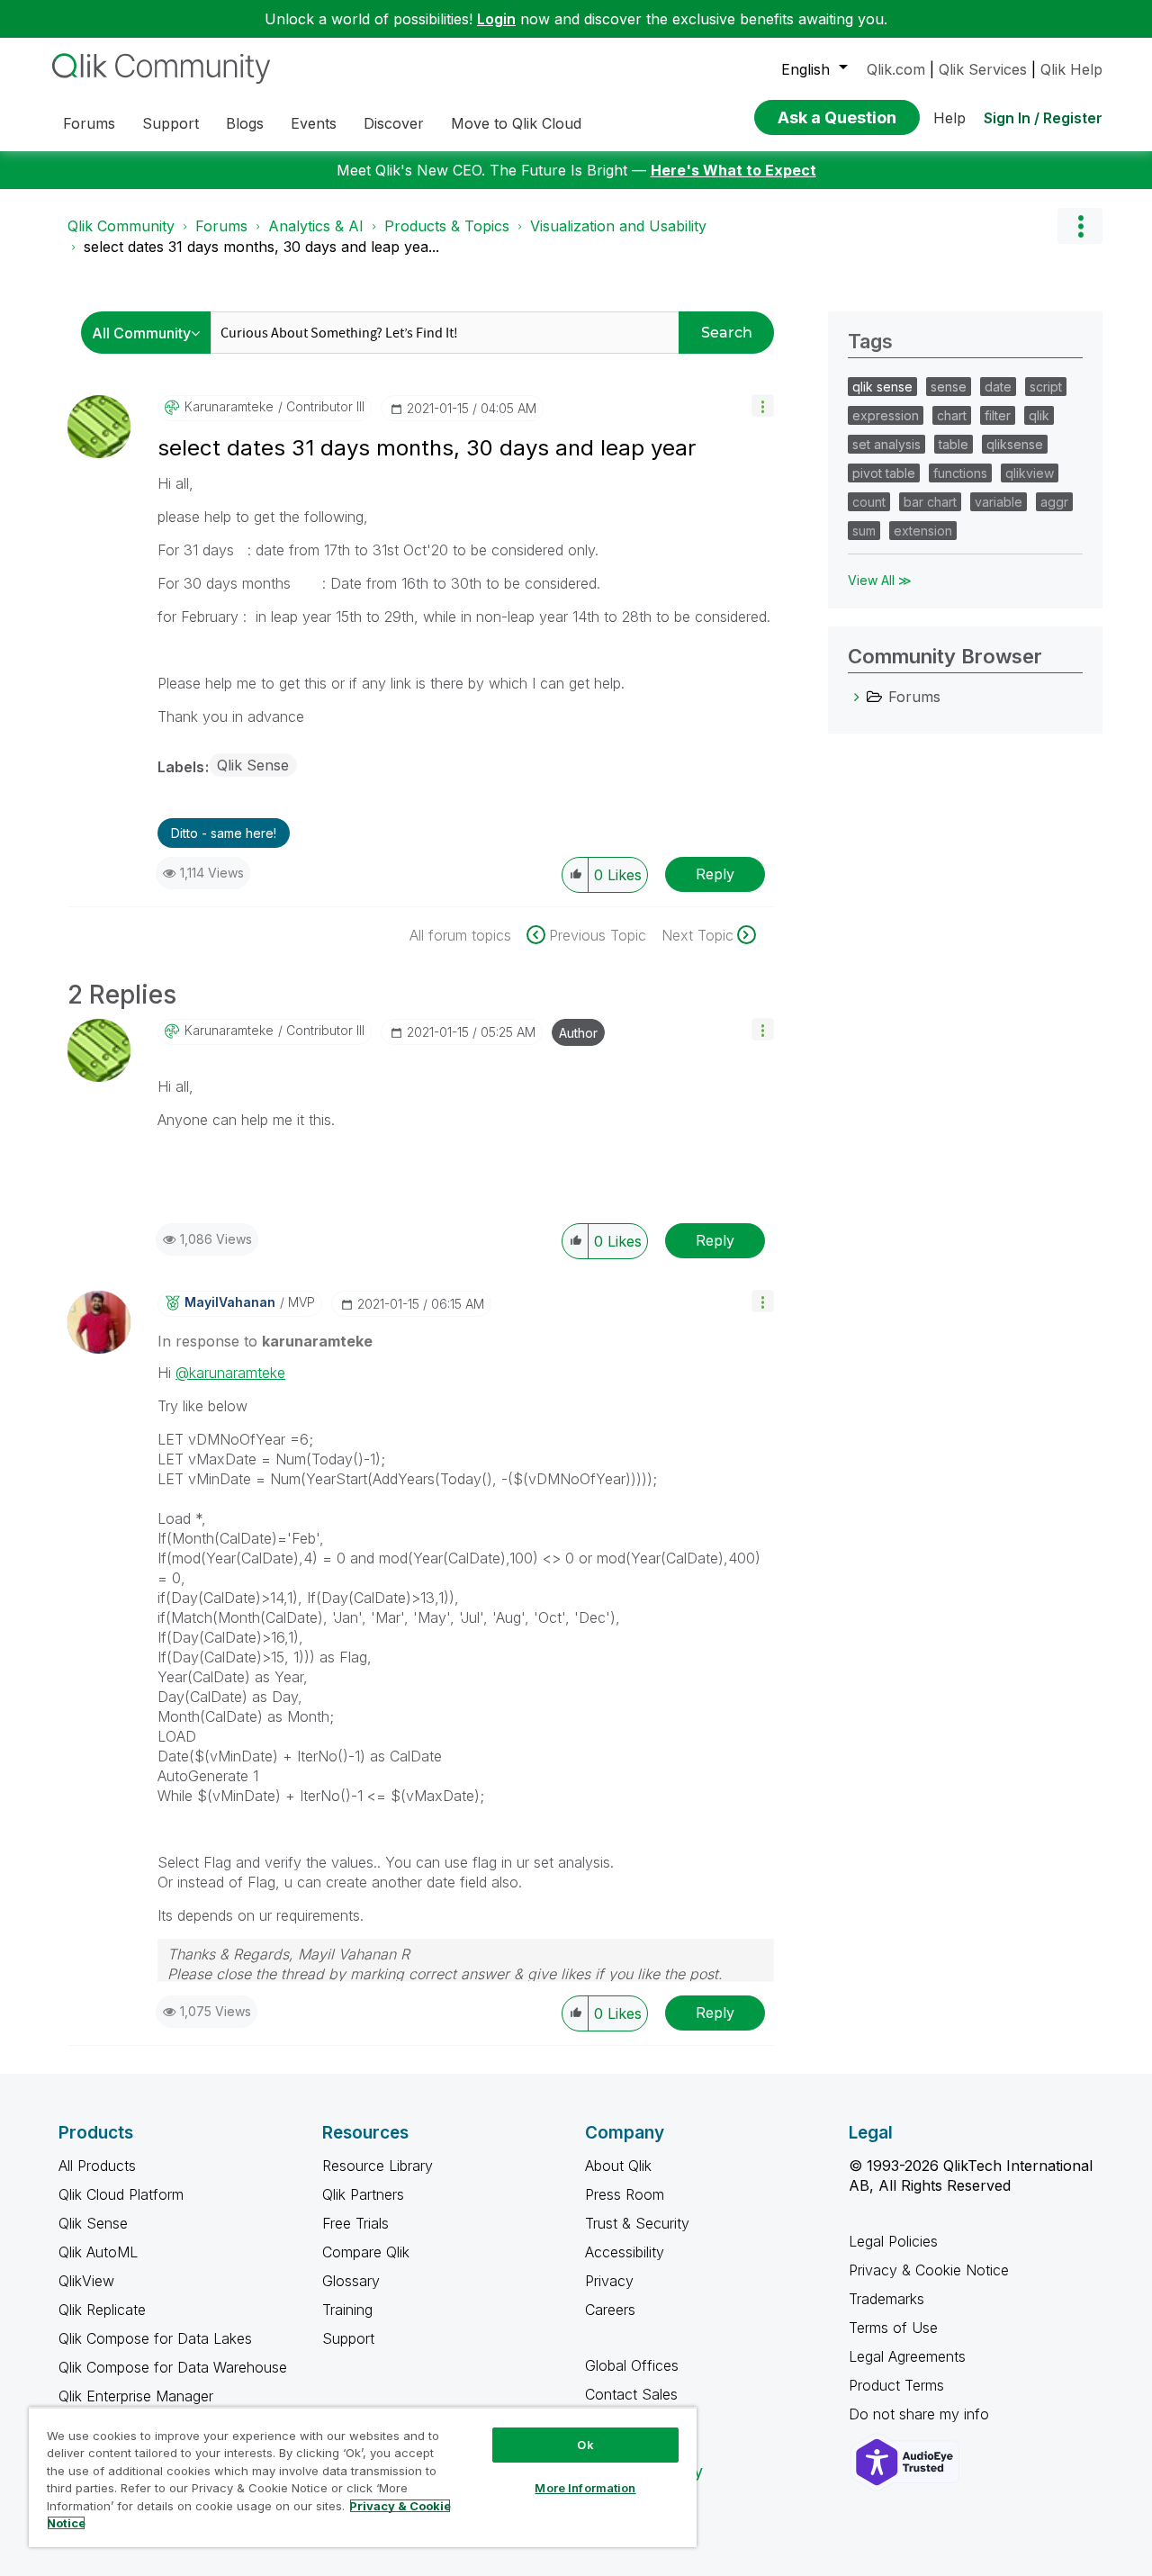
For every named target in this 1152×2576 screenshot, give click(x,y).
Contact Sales (631, 2394)
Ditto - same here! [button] (224, 833)
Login (496, 19)
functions (960, 473)
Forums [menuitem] (89, 123)
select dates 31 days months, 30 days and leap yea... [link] (261, 247)
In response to (265, 1341)
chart (952, 415)
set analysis (886, 444)
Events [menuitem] (314, 123)
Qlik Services (983, 69)
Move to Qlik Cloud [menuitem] (516, 123)
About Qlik (618, 2166)
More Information (585, 2488)
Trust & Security (637, 2223)
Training (347, 2310)
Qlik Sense (253, 765)
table (954, 444)
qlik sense (882, 387)
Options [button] (1080, 226)
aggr (1054, 502)
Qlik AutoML (98, 2252)
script (1046, 387)
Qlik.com (896, 69)
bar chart (930, 502)
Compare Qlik (366, 2252)
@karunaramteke (230, 1373)
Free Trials (355, 2223)
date (998, 387)
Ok (585, 2445)
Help (949, 118)
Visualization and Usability (618, 226)
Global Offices (632, 2365)
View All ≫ (880, 580)
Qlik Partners (363, 2194)
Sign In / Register (1043, 118)
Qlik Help (1071, 69)
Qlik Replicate (102, 2310)
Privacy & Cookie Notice (929, 2270)
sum (864, 531)
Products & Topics (447, 226)
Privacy (609, 2281)
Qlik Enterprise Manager (136, 2396)
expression (886, 415)
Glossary (351, 2281)
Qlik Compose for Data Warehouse (173, 2367)
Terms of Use (893, 2328)
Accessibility (625, 2252)
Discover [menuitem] (394, 123)
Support (348, 2338)
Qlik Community (121, 226)
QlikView (86, 2281)
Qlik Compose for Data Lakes (155, 2338)
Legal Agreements (907, 2356)
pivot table (884, 473)
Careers (610, 2310)
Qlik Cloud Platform (121, 2194)
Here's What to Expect (733, 170)
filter (998, 415)
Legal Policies (893, 2241)
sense (949, 387)
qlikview (1030, 473)
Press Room (625, 2194)
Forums (221, 226)
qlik (1039, 415)
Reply (715, 874)
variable (999, 502)
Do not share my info (921, 2414)
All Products (97, 2166)
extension (923, 531)
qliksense (1015, 444)
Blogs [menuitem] (245, 123)
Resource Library (378, 2166)
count (869, 502)
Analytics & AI (316, 226)
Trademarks (886, 2299)
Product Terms (896, 2385)
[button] (763, 405)
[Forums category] (857, 697)
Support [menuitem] (171, 123)
